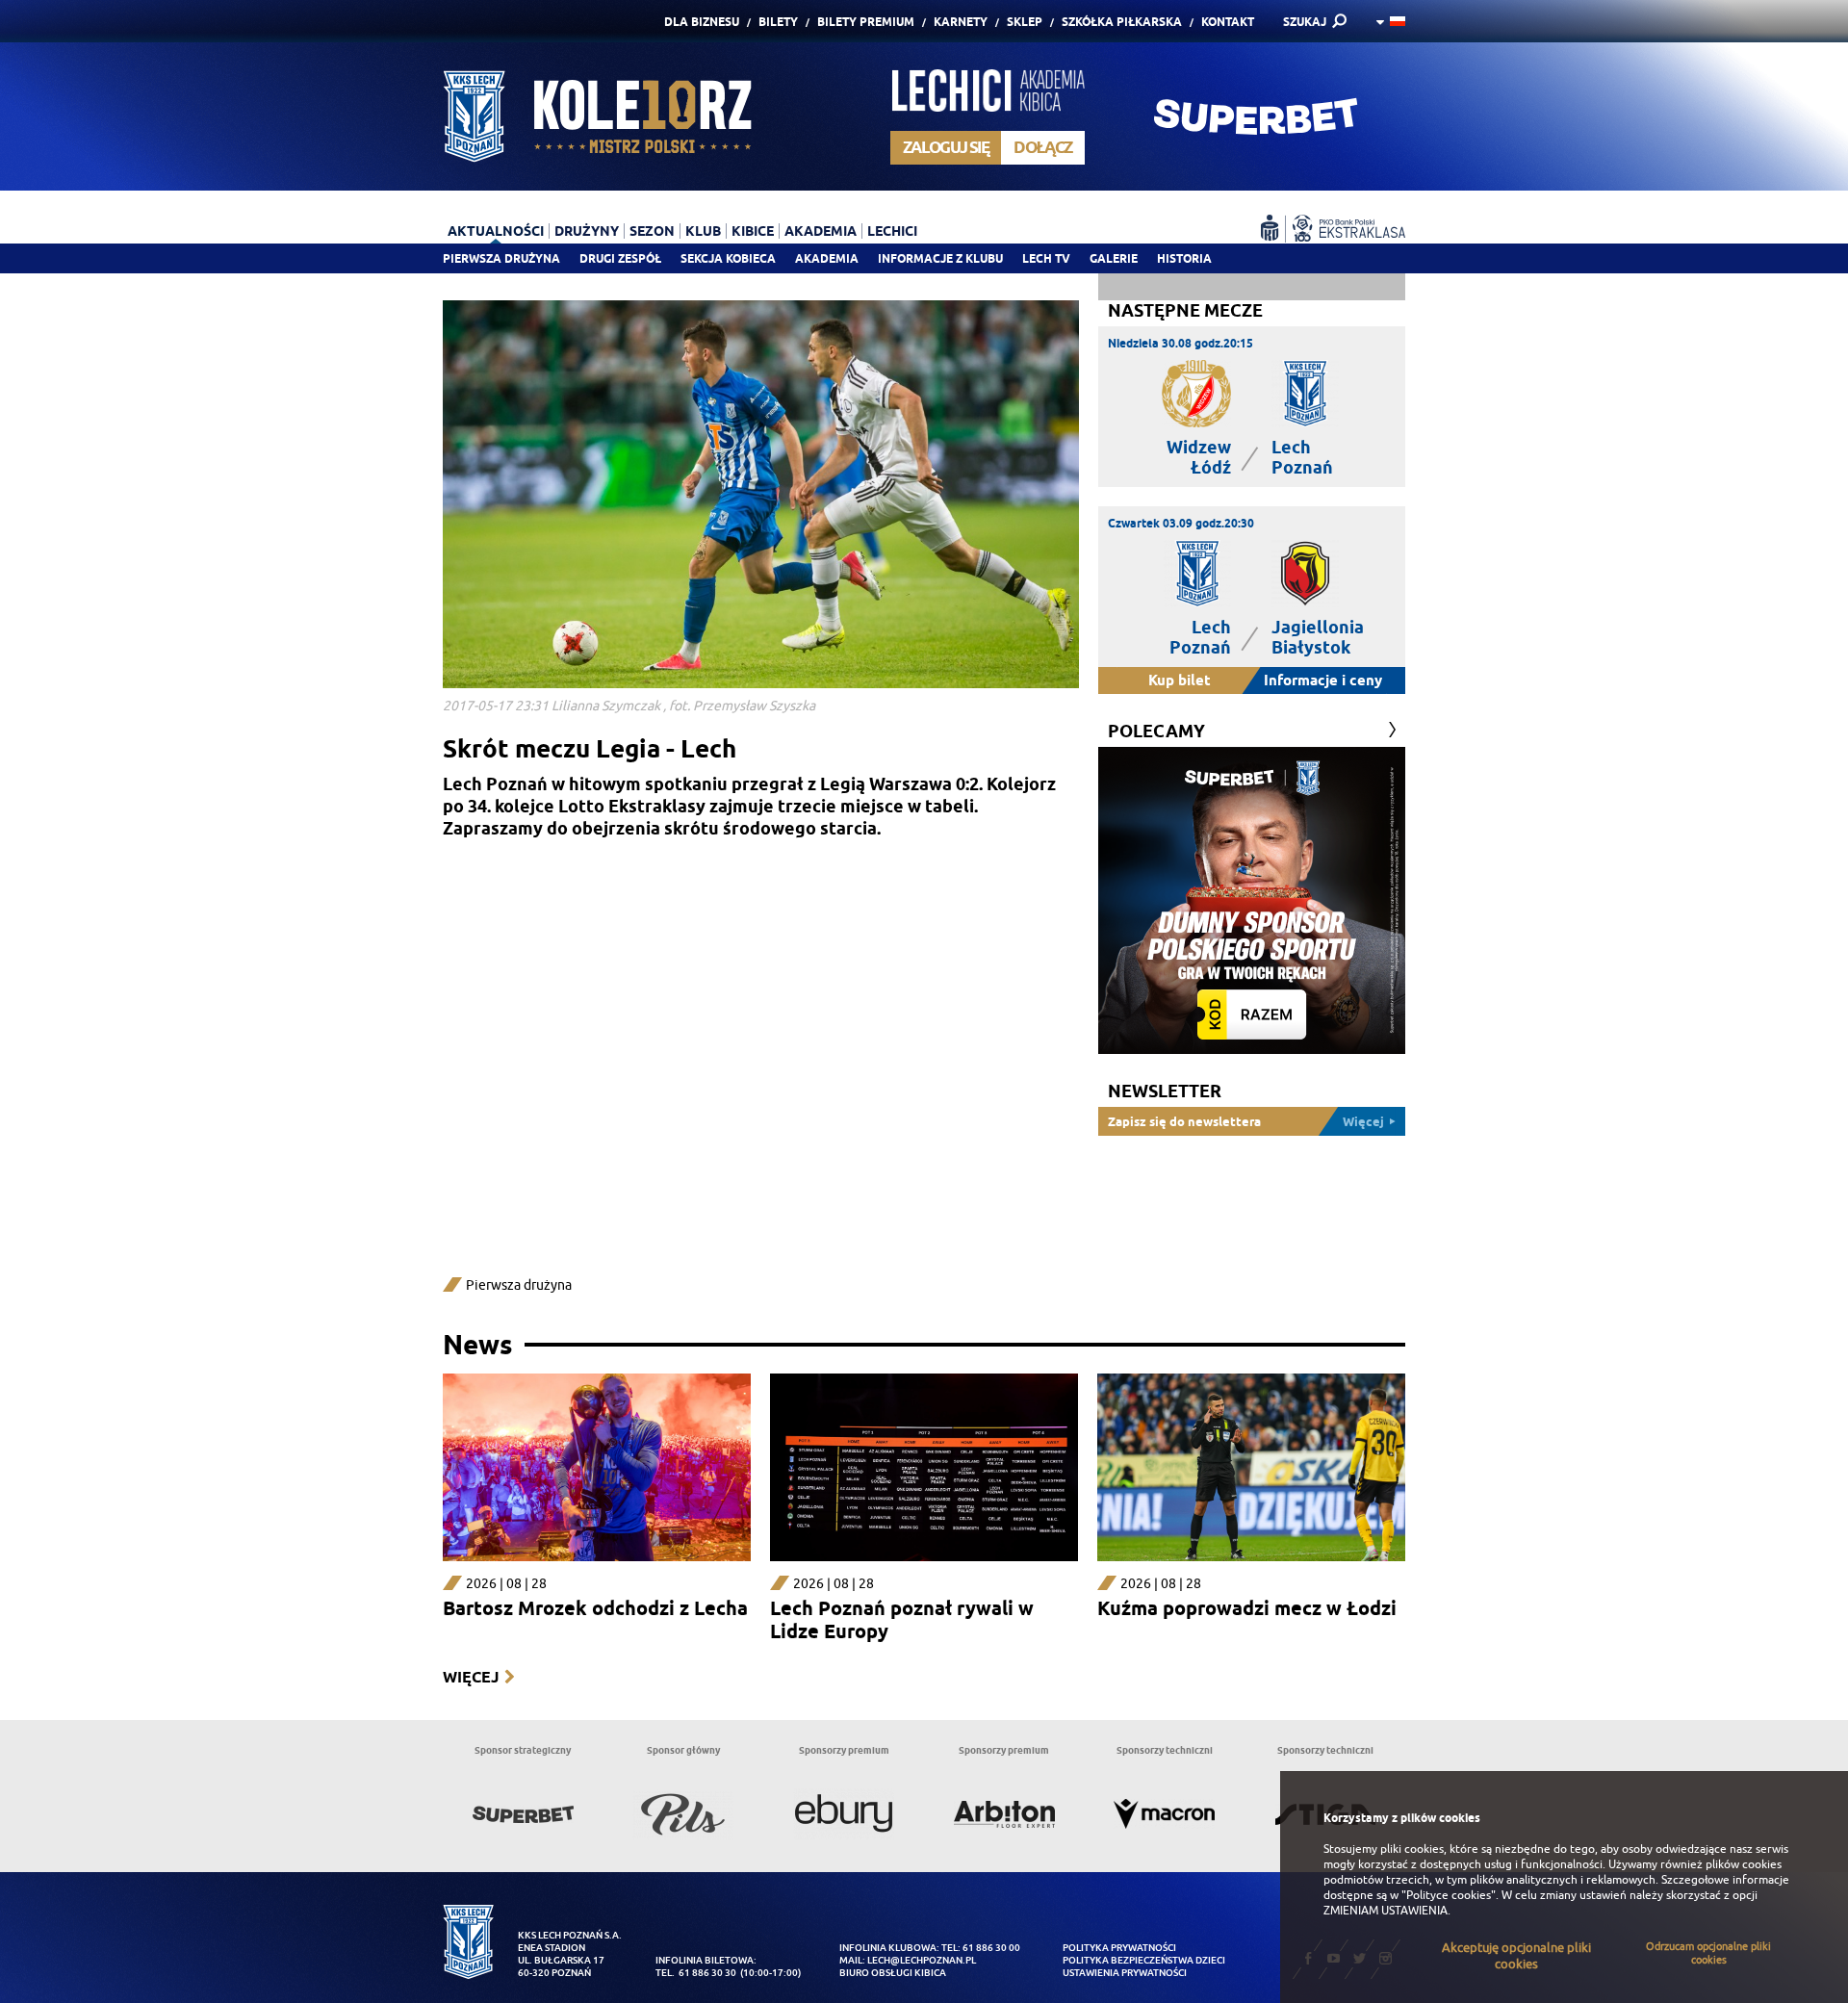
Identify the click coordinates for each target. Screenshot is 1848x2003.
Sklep (1025, 22)
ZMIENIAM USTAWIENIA (1386, 1911)
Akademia (827, 258)
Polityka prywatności (1119, 1948)
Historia (1184, 258)
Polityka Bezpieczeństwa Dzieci (1144, 1960)
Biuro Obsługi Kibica (893, 1973)
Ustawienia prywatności (1125, 1973)
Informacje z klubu (940, 258)
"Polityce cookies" (1449, 1895)
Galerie (1114, 258)
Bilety (778, 22)
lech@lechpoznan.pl (922, 1960)
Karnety (961, 22)
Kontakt (1228, 22)
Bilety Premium (866, 22)
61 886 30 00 (991, 1948)
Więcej (471, 1677)
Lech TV (1046, 258)
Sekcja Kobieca (728, 258)
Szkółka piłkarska (1122, 22)
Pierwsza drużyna (501, 258)
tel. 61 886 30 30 (696, 1973)
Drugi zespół (620, 258)
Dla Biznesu (702, 22)
